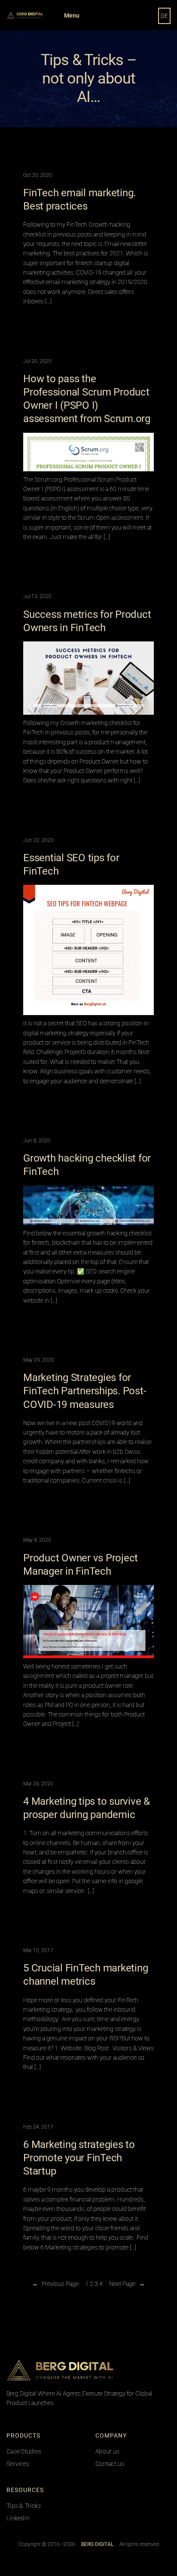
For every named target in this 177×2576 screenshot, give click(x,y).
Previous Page (55, 2284)
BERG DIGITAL (134, 2369)
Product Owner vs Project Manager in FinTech (81, 1565)
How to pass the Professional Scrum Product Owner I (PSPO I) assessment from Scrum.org (87, 399)
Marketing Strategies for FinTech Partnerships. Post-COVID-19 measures (85, 1391)
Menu (72, 15)
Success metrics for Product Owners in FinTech (87, 621)
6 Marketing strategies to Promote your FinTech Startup (79, 2158)
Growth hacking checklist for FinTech (87, 1165)
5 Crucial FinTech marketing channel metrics (85, 1975)
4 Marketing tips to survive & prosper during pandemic (87, 1808)
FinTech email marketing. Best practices (79, 199)
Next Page (127, 2284)
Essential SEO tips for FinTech (71, 864)
